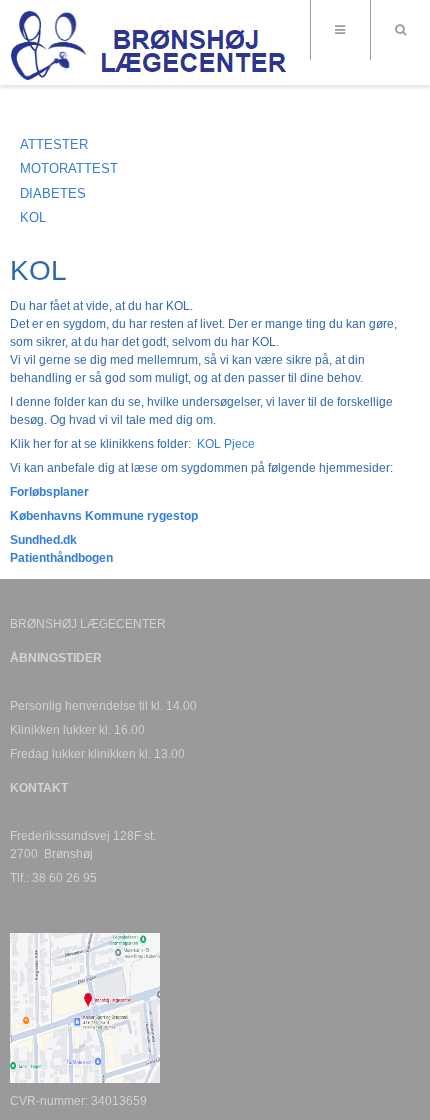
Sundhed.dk (43, 540)
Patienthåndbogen (61, 558)
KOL (33, 217)
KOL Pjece (226, 444)
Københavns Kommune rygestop (104, 516)
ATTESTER (54, 144)
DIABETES (53, 193)
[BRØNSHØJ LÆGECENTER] (150, 44)
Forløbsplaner (49, 492)
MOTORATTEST (69, 168)
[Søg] (400, 30)
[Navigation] (340, 30)
